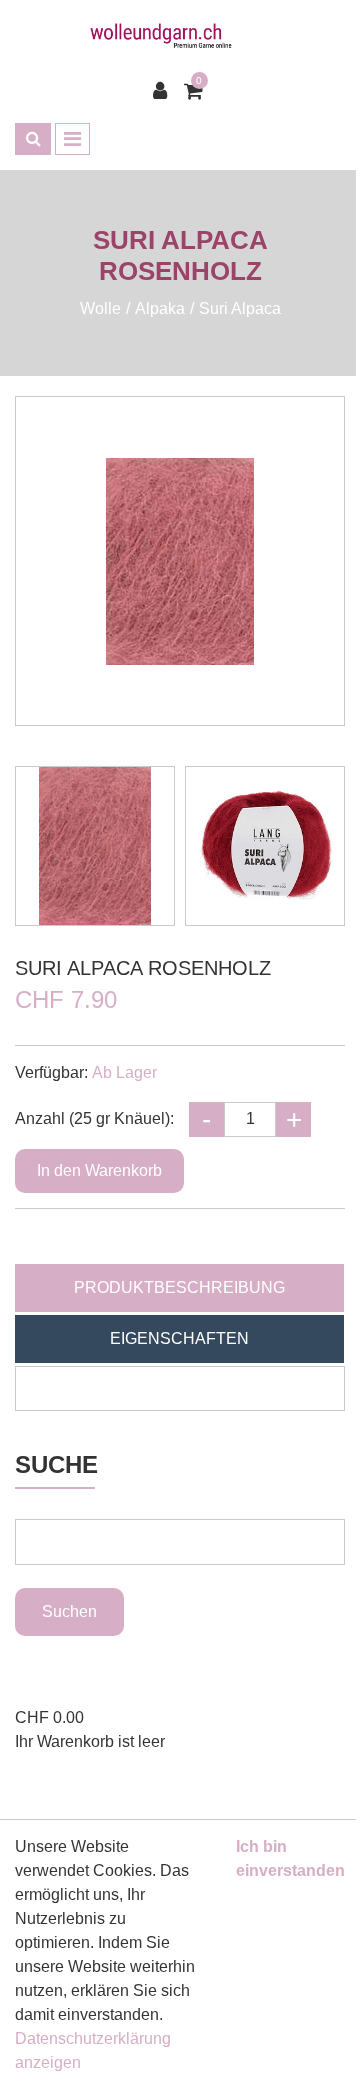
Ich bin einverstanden (290, 1858)
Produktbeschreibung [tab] (179, 1287)
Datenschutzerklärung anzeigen (93, 2050)
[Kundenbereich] (165, 91)
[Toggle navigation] (72, 139)
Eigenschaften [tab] (179, 1338)
